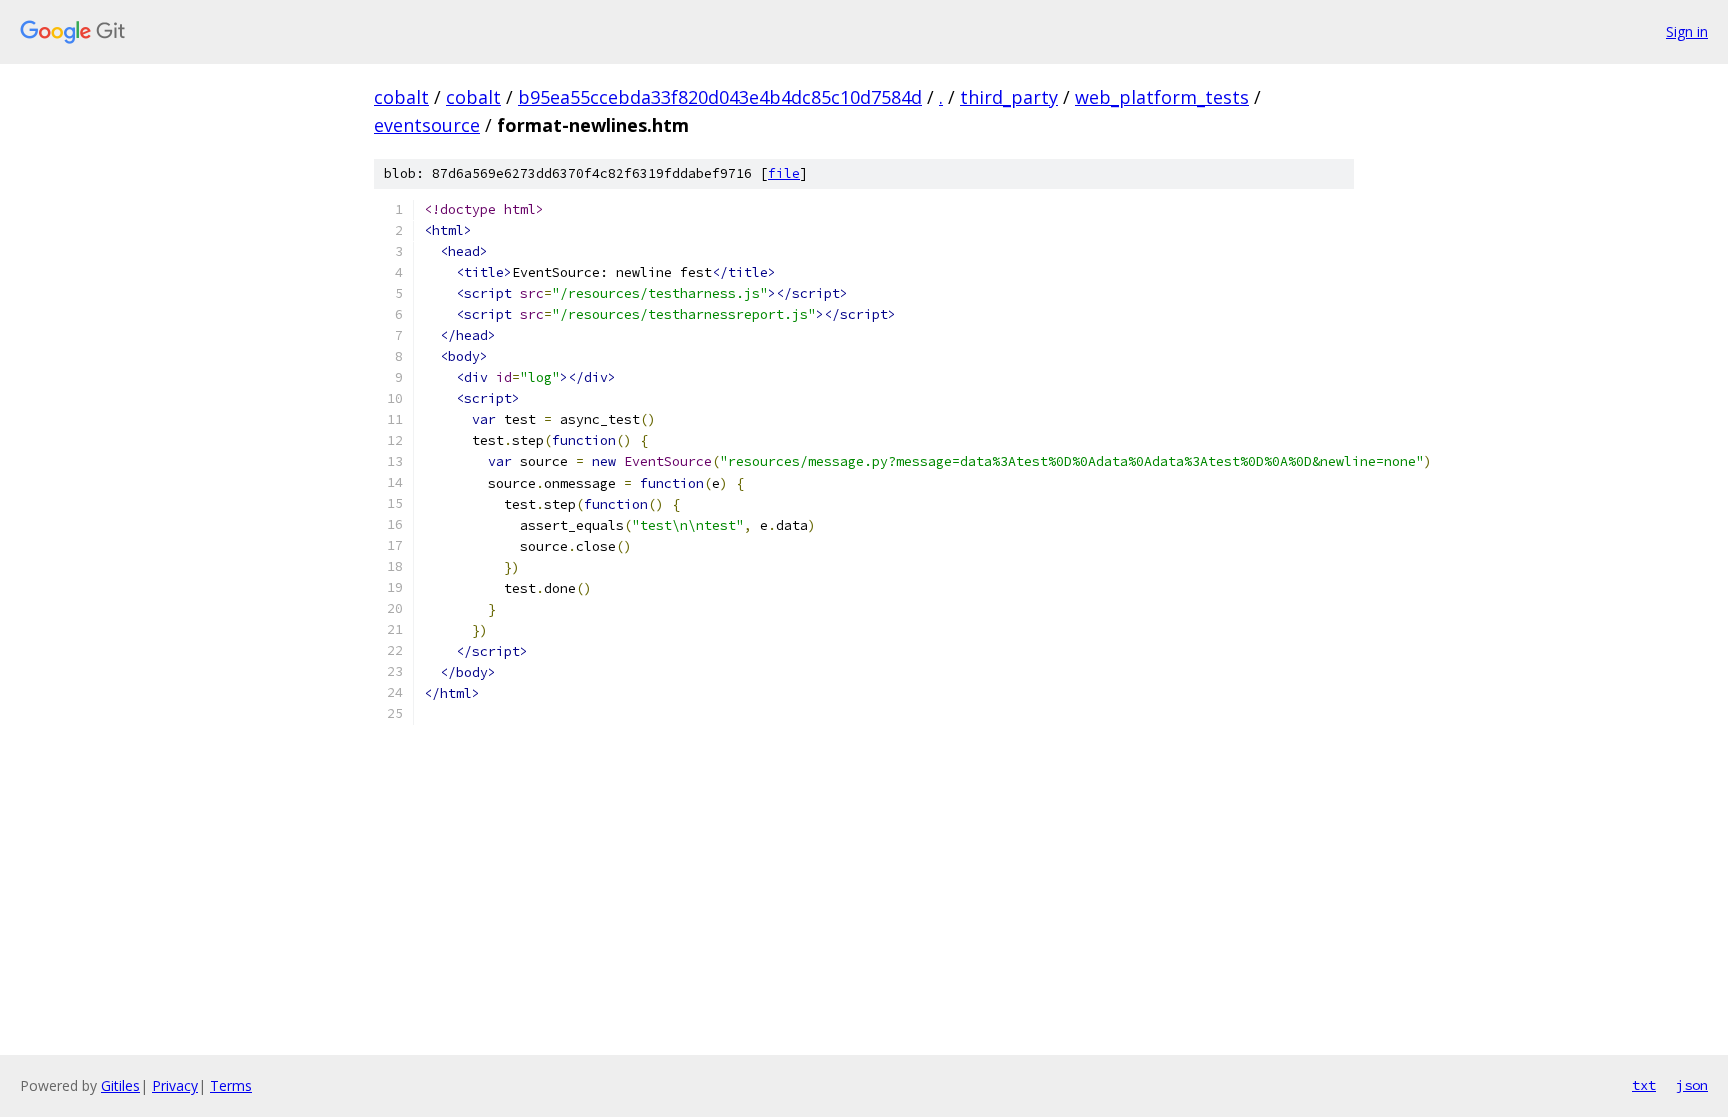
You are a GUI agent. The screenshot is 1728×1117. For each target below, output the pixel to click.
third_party (1009, 97)
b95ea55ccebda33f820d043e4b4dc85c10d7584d (720, 97)
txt (1644, 1085)
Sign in (1687, 31)
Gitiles (120, 1085)
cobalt (401, 97)
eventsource (427, 125)
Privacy (175, 1085)
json (1692, 1085)
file (784, 173)
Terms (231, 1085)
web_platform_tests (1162, 97)
